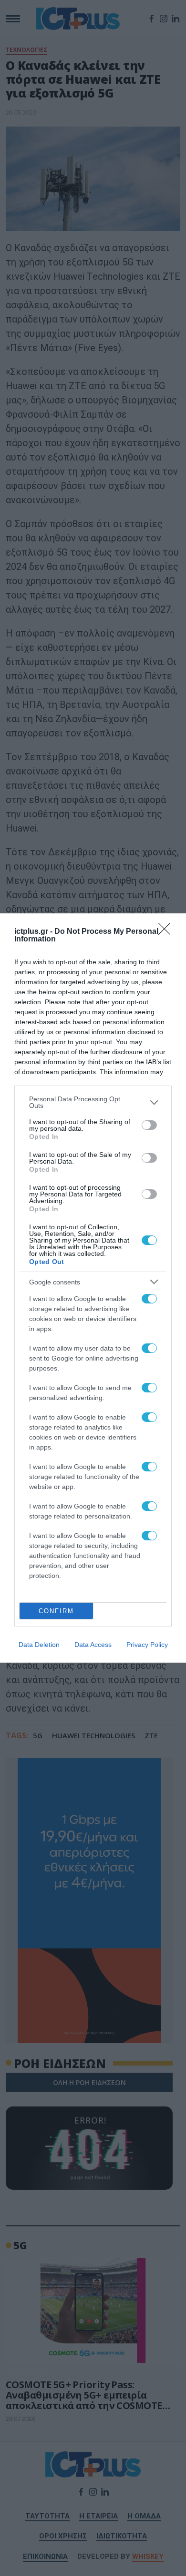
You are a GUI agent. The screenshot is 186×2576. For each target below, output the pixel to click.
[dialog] (93, 1288)
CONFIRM (56, 1611)
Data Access (93, 1645)
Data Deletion (39, 1645)
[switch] (149, 1125)
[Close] (167, 932)
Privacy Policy (147, 1645)
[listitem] (93, 1102)
